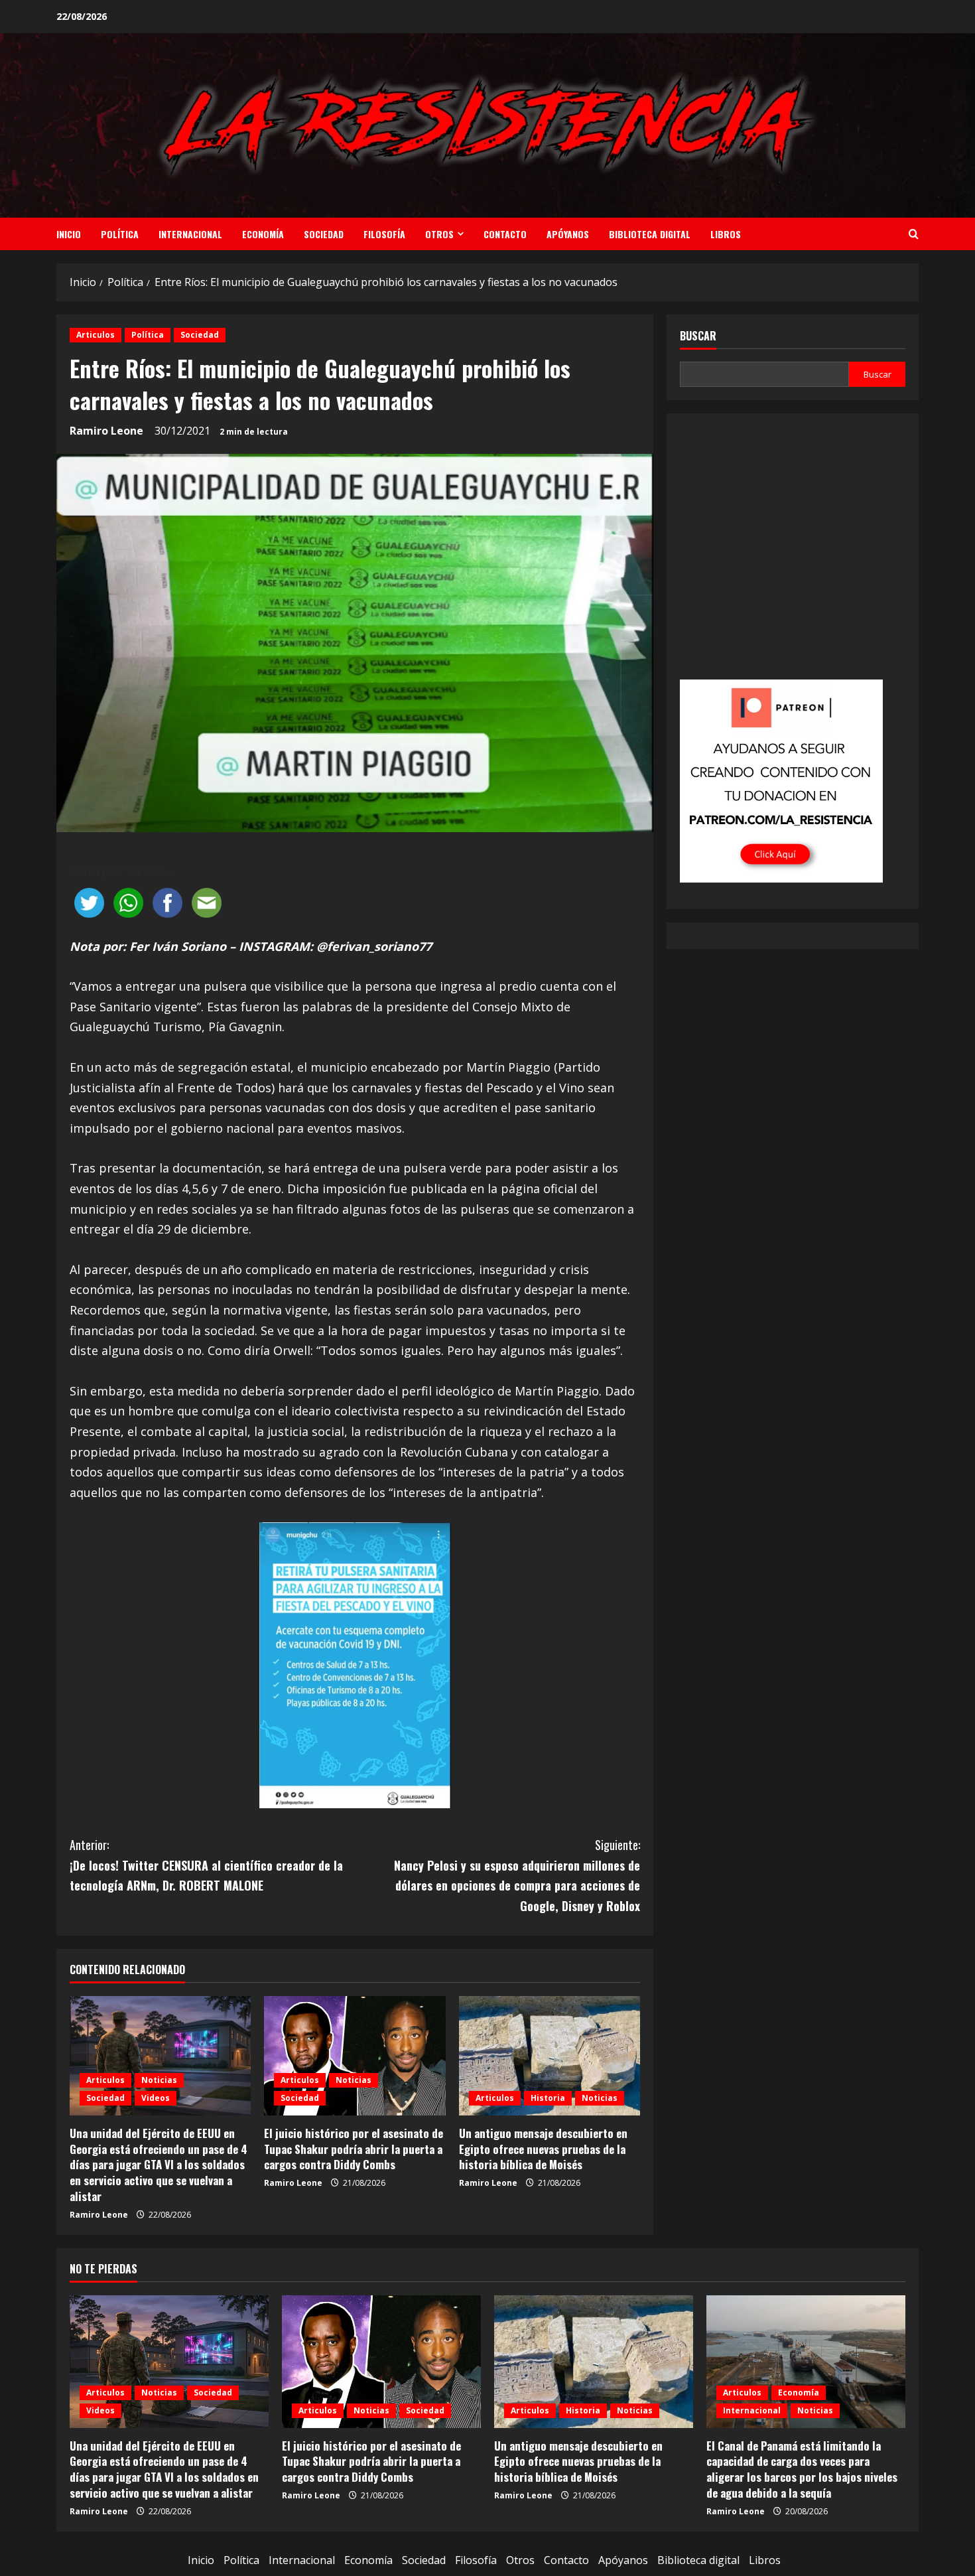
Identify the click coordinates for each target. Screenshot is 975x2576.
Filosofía (384, 234)
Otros (439, 234)
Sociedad (324, 234)
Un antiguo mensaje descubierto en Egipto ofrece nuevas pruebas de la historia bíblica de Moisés (543, 2149)
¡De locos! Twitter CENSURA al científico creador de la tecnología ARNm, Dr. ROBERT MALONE (206, 1865)
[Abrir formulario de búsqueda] (914, 234)
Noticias (159, 2080)
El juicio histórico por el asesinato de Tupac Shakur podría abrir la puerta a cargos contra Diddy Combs (354, 2149)
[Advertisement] (793, 555)
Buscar (698, 336)
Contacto (505, 234)
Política (120, 234)
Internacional (190, 234)
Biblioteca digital (650, 234)
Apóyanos (568, 234)
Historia (548, 2098)
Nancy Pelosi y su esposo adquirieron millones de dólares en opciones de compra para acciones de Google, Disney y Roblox (517, 1875)
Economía (263, 234)
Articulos (96, 335)
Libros (726, 234)
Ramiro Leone (106, 431)
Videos (156, 2098)
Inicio (69, 234)
